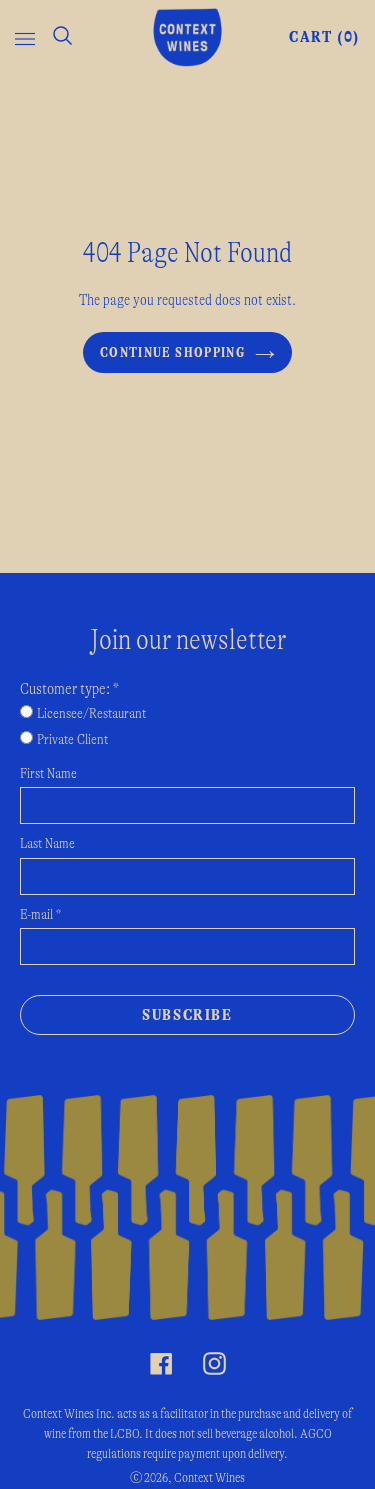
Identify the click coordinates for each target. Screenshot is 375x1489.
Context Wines (209, 1478)
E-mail (40, 915)
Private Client (72, 740)
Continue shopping (172, 353)
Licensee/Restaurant (91, 714)
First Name (48, 774)
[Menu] (25, 37)
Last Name (47, 844)
